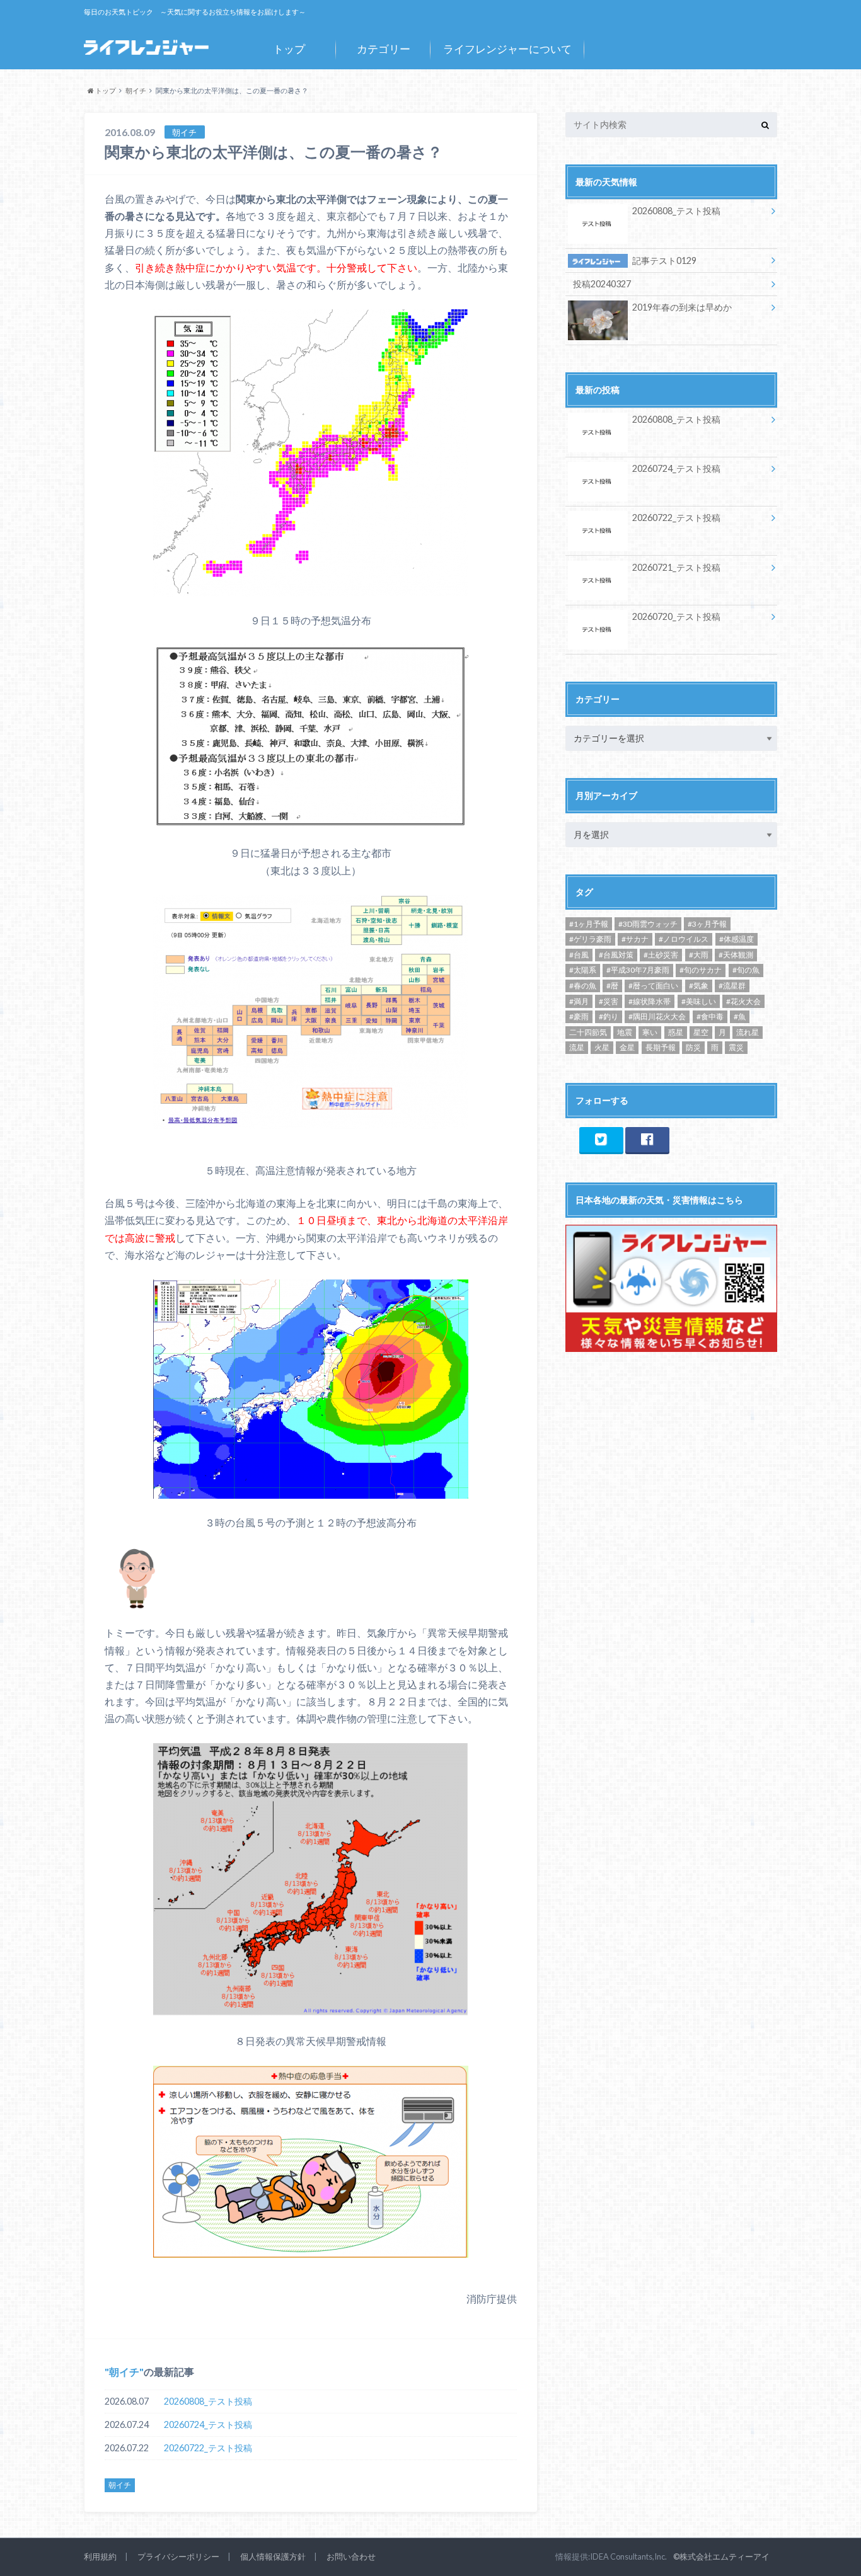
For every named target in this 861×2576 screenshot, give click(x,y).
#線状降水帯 (650, 1001)
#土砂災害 (661, 955)
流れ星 (748, 1032)
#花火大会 (743, 1001)
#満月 (579, 1001)
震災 (736, 1047)
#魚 (740, 1016)
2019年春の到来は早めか (682, 307)
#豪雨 (579, 1016)
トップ (289, 49)
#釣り (609, 1016)
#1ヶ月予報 (589, 924)
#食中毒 (710, 1016)
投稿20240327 (602, 284)
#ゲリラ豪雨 (590, 939)
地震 (625, 1032)
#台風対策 (616, 955)
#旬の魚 (746, 970)
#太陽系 (583, 970)
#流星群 (732, 986)
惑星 (676, 1032)
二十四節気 (588, 1032)
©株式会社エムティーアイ (721, 2556)
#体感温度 (737, 939)
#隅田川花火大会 (657, 1016)
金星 (627, 1047)
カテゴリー (384, 49)
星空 (701, 1032)
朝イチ (124, 2372)
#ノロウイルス (684, 939)
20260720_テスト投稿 (676, 616)
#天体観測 (736, 955)
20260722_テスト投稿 (208, 2448)
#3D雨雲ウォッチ (648, 924)
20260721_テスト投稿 (676, 567)
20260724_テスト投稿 (208, 2424)
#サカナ (635, 939)
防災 (693, 1047)
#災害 (609, 1001)
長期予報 (661, 1047)
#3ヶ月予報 (707, 924)
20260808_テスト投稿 (208, 2401)
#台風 (579, 955)
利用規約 (100, 2556)
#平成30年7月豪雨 (638, 970)
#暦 (612, 986)
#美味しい (699, 1001)
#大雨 (699, 955)
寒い (650, 1032)
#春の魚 (583, 986)
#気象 (699, 986)
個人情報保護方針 (273, 2556)
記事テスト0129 (664, 260)
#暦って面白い (653, 986)
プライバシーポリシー (178, 2556)
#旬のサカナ (701, 970)
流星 (577, 1047)
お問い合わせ (351, 2556)
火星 (602, 1047)
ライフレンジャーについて (507, 49)
